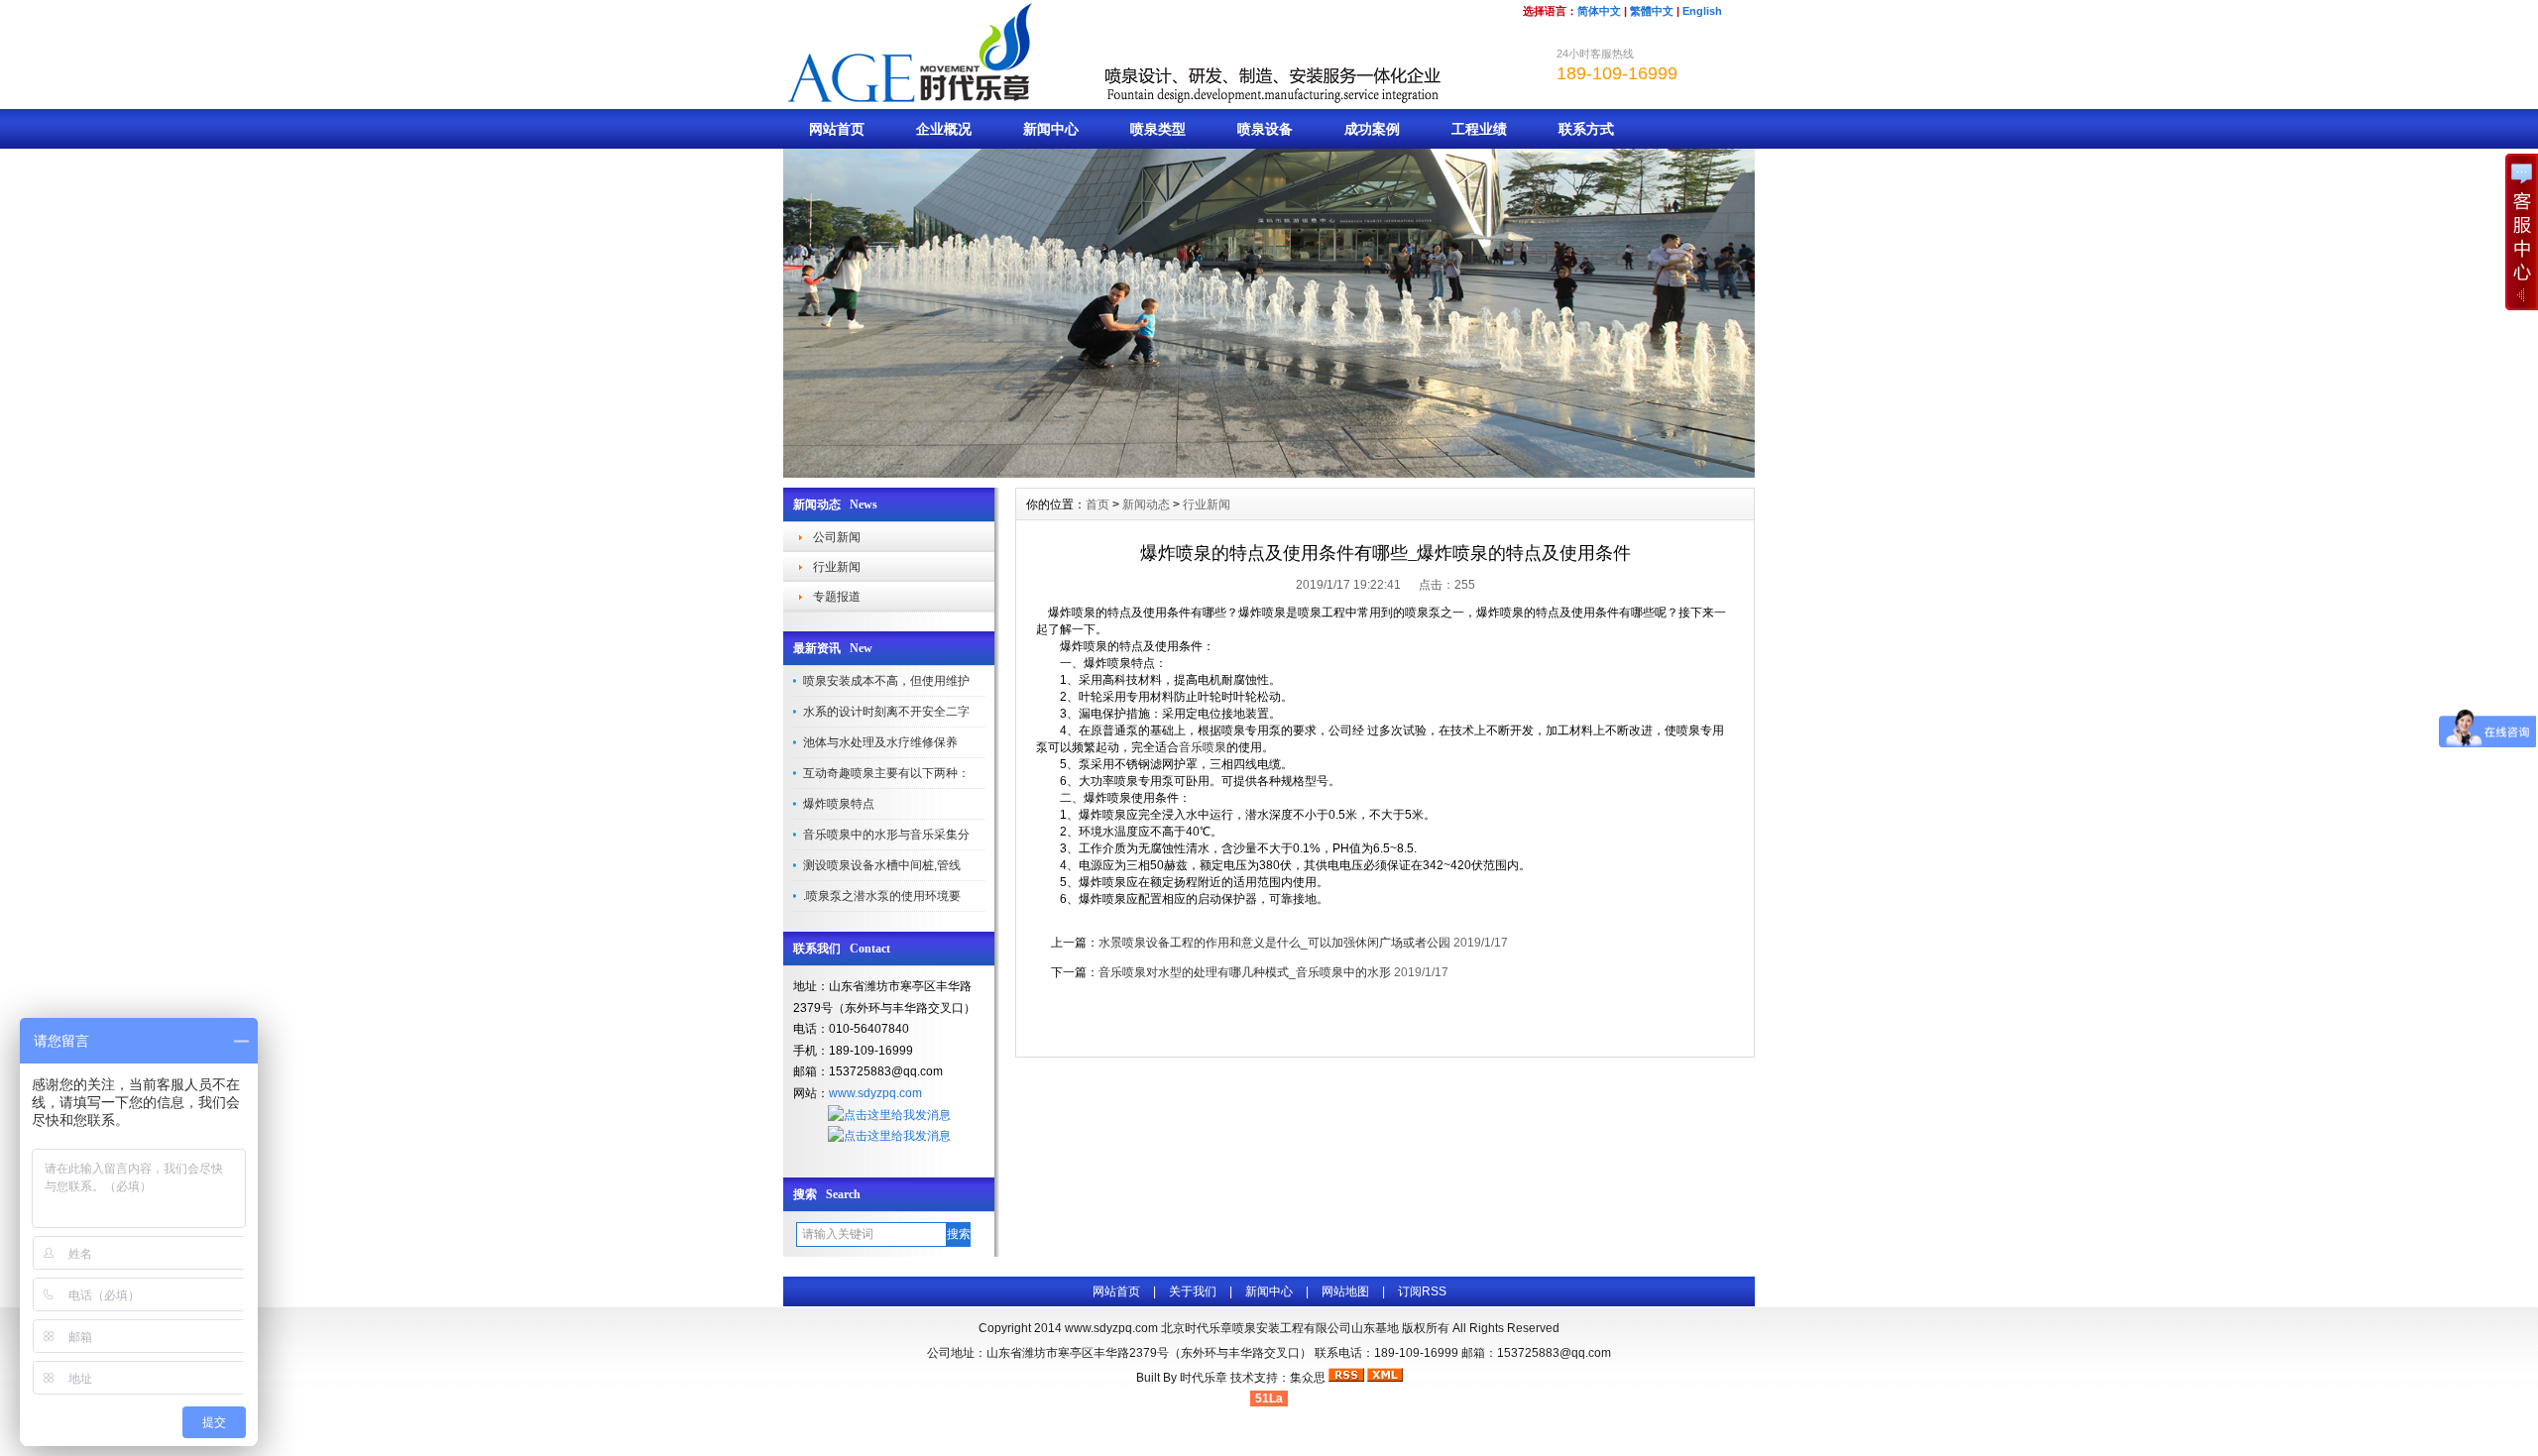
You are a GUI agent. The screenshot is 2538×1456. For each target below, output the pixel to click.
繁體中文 (1652, 11)
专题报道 (837, 597)
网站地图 (1345, 1291)
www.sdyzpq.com (875, 1093)
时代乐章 (1204, 1378)
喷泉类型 (1158, 129)
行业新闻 (837, 567)
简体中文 (1599, 11)
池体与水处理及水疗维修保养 (880, 742)
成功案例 (1372, 129)
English (1702, 11)
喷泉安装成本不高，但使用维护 (886, 681)
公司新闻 (837, 537)
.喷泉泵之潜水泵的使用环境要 (882, 896)
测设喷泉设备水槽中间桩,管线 (882, 865)
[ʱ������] (1269, 473)
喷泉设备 (1265, 129)
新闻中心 (1051, 129)
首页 (1097, 504)
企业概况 (944, 129)
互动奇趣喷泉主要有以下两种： (886, 773)
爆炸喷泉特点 (839, 804)
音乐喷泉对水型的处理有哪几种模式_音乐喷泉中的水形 (1245, 972)
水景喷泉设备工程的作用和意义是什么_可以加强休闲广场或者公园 (1274, 943)
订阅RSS (1422, 1291)
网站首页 (837, 129)
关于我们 (1193, 1291)
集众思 (1308, 1378)
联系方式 (1586, 129)
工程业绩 (1479, 129)
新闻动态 (1146, 504)
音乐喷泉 (1203, 747)
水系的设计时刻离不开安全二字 (886, 712)
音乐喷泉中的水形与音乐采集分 (886, 835)
